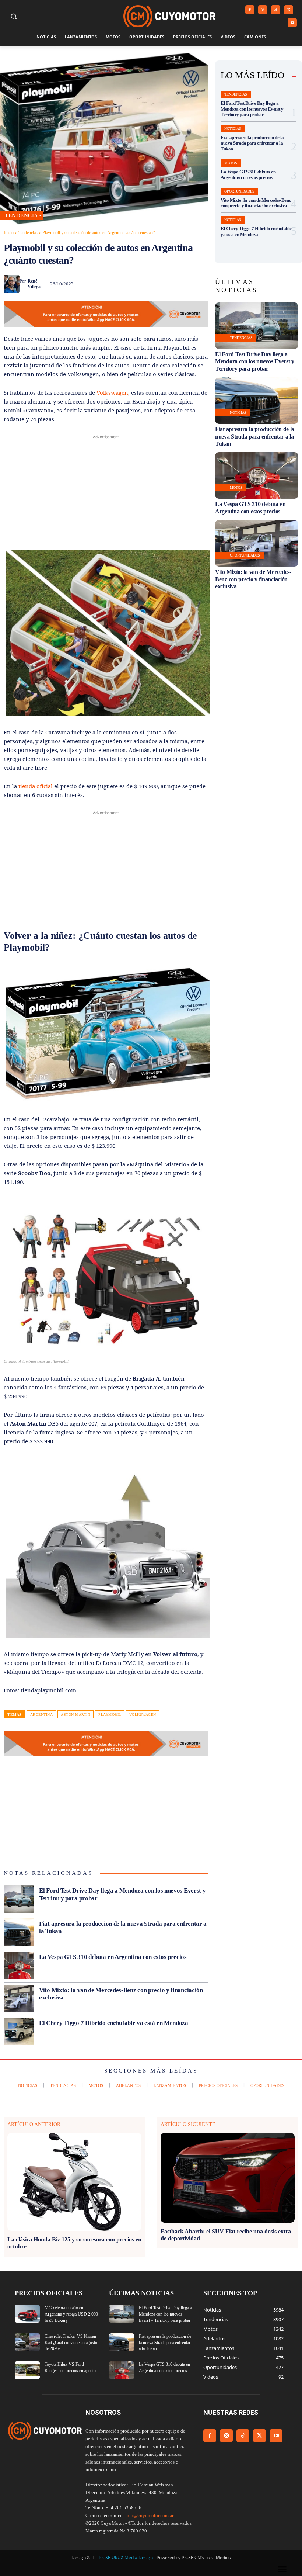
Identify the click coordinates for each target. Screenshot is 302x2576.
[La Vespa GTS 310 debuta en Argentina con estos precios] (19, 1965)
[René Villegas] (12, 284)
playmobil (110, 1715)
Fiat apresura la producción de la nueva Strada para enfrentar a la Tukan (252, 143)
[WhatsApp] (132, 284)
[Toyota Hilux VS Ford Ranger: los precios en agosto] (27, 2370)
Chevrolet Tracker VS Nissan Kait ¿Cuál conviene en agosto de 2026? (71, 2343)
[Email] (166, 284)
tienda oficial (36, 786)
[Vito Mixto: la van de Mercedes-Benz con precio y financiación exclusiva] (19, 1999)
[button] (14, 16)
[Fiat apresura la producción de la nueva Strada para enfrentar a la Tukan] (19, 1932)
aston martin (75, 1715)
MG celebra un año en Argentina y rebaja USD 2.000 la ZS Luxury (71, 2314)
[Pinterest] (115, 284)
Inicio (9, 233)
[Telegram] (183, 284)
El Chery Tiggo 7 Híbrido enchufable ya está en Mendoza (114, 2023)
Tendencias (28, 233)
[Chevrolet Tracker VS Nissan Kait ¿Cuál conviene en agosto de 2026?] (27, 2342)
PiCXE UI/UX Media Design (126, 2557)
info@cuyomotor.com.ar (149, 2515)
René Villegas (35, 284)
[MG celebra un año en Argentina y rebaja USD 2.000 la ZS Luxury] (27, 2314)
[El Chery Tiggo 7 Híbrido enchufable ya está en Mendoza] (19, 2031)
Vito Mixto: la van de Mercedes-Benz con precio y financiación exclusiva (256, 203)
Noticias (233, 129)
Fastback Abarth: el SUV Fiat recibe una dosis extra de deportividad (226, 2235)
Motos (231, 163)
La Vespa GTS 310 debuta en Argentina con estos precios (113, 1957)
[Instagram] (263, 10)
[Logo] (169, 16)
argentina (42, 1715)
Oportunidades (239, 191)
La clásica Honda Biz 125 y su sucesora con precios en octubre (74, 2243)
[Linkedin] (149, 284)
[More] (200, 284)
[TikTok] (276, 10)
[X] (289, 10)
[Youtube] (292, 23)
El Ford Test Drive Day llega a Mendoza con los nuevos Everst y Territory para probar (252, 109)
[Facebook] (250, 10)
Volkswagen (112, 392)
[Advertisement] (106, 492)
